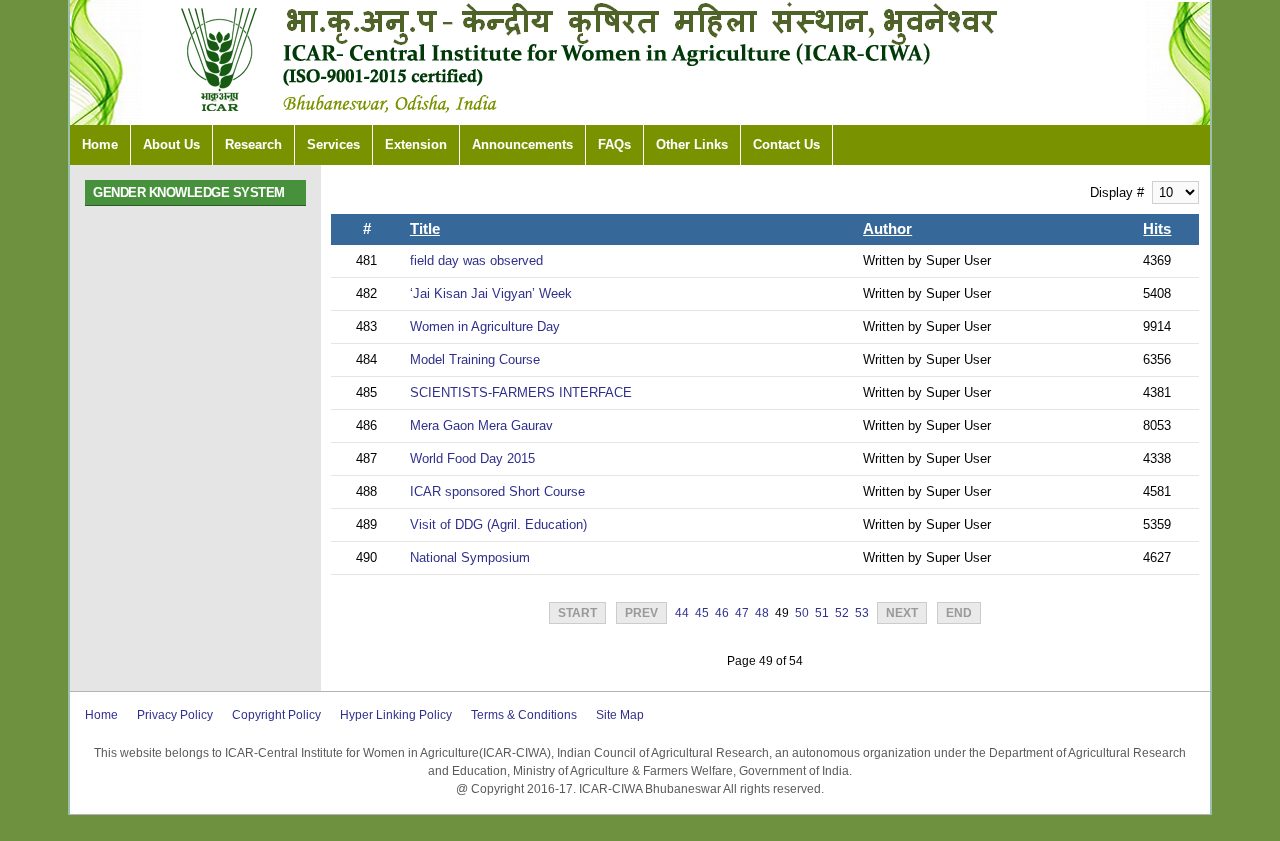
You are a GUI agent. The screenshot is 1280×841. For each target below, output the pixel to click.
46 (722, 613)
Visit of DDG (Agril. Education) (498, 524)
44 (682, 613)
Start (577, 613)
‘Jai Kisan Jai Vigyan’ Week (491, 293)
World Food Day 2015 (472, 458)
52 (842, 613)
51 (822, 613)
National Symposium (470, 557)
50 (802, 613)
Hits (1157, 229)
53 (862, 613)
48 (762, 613)
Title (425, 229)
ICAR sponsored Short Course (497, 491)
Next (902, 613)
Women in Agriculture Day (485, 326)
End (959, 613)
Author (887, 229)
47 (742, 613)
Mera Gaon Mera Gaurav (481, 425)
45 (702, 613)
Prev (641, 613)
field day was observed (476, 260)
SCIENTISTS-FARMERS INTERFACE (521, 392)
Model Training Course (475, 359)
